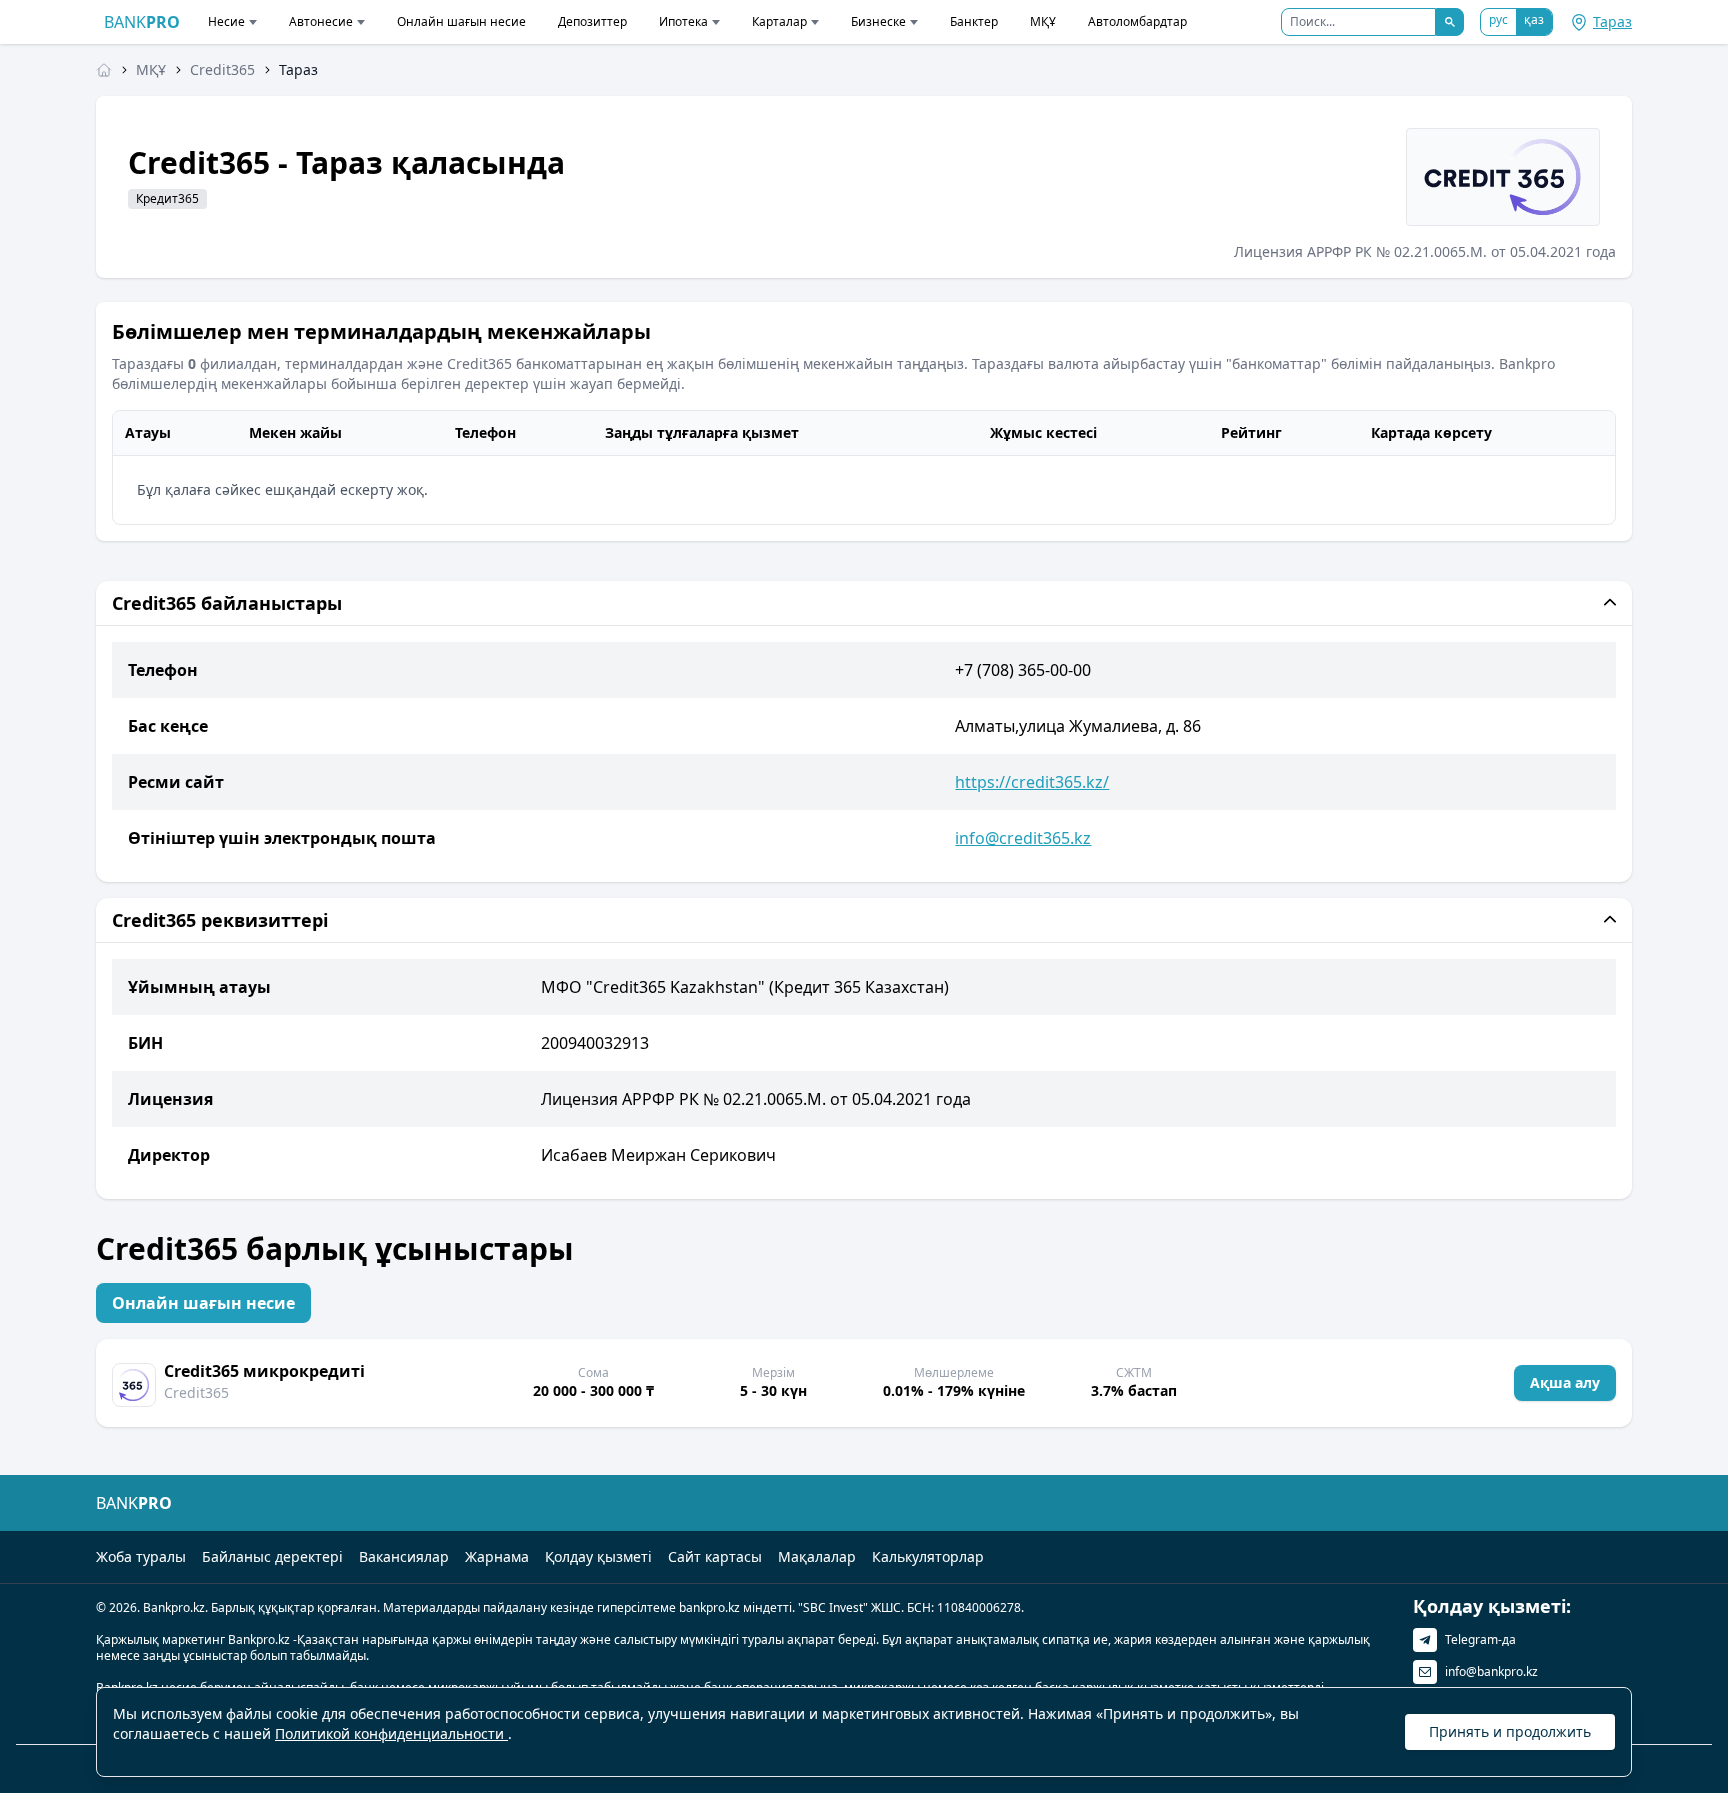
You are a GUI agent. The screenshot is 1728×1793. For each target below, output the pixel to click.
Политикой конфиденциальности (391, 1733)
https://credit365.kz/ (1032, 782)
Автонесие (321, 21)
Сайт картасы (715, 1556)
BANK (142, 22)
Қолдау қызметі (598, 1556)
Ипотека (683, 21)
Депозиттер (592, 21)
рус (1498, 19)
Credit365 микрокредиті (264, 1371)
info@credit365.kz (1023, 838)
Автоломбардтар (1137, 21)
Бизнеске (878, 21)
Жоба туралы (141, 1556)
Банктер (974, 21)
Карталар (779, 21)
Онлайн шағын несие (461, 21)
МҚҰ (1043, 21)
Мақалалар (817, 1556)
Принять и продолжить (1510, 1731)
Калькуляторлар (928, 1556)
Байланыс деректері (272, 1556)
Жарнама (497, 1556)
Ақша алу (1565, 1382)
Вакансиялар (404, 1556)
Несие (226, 21)
